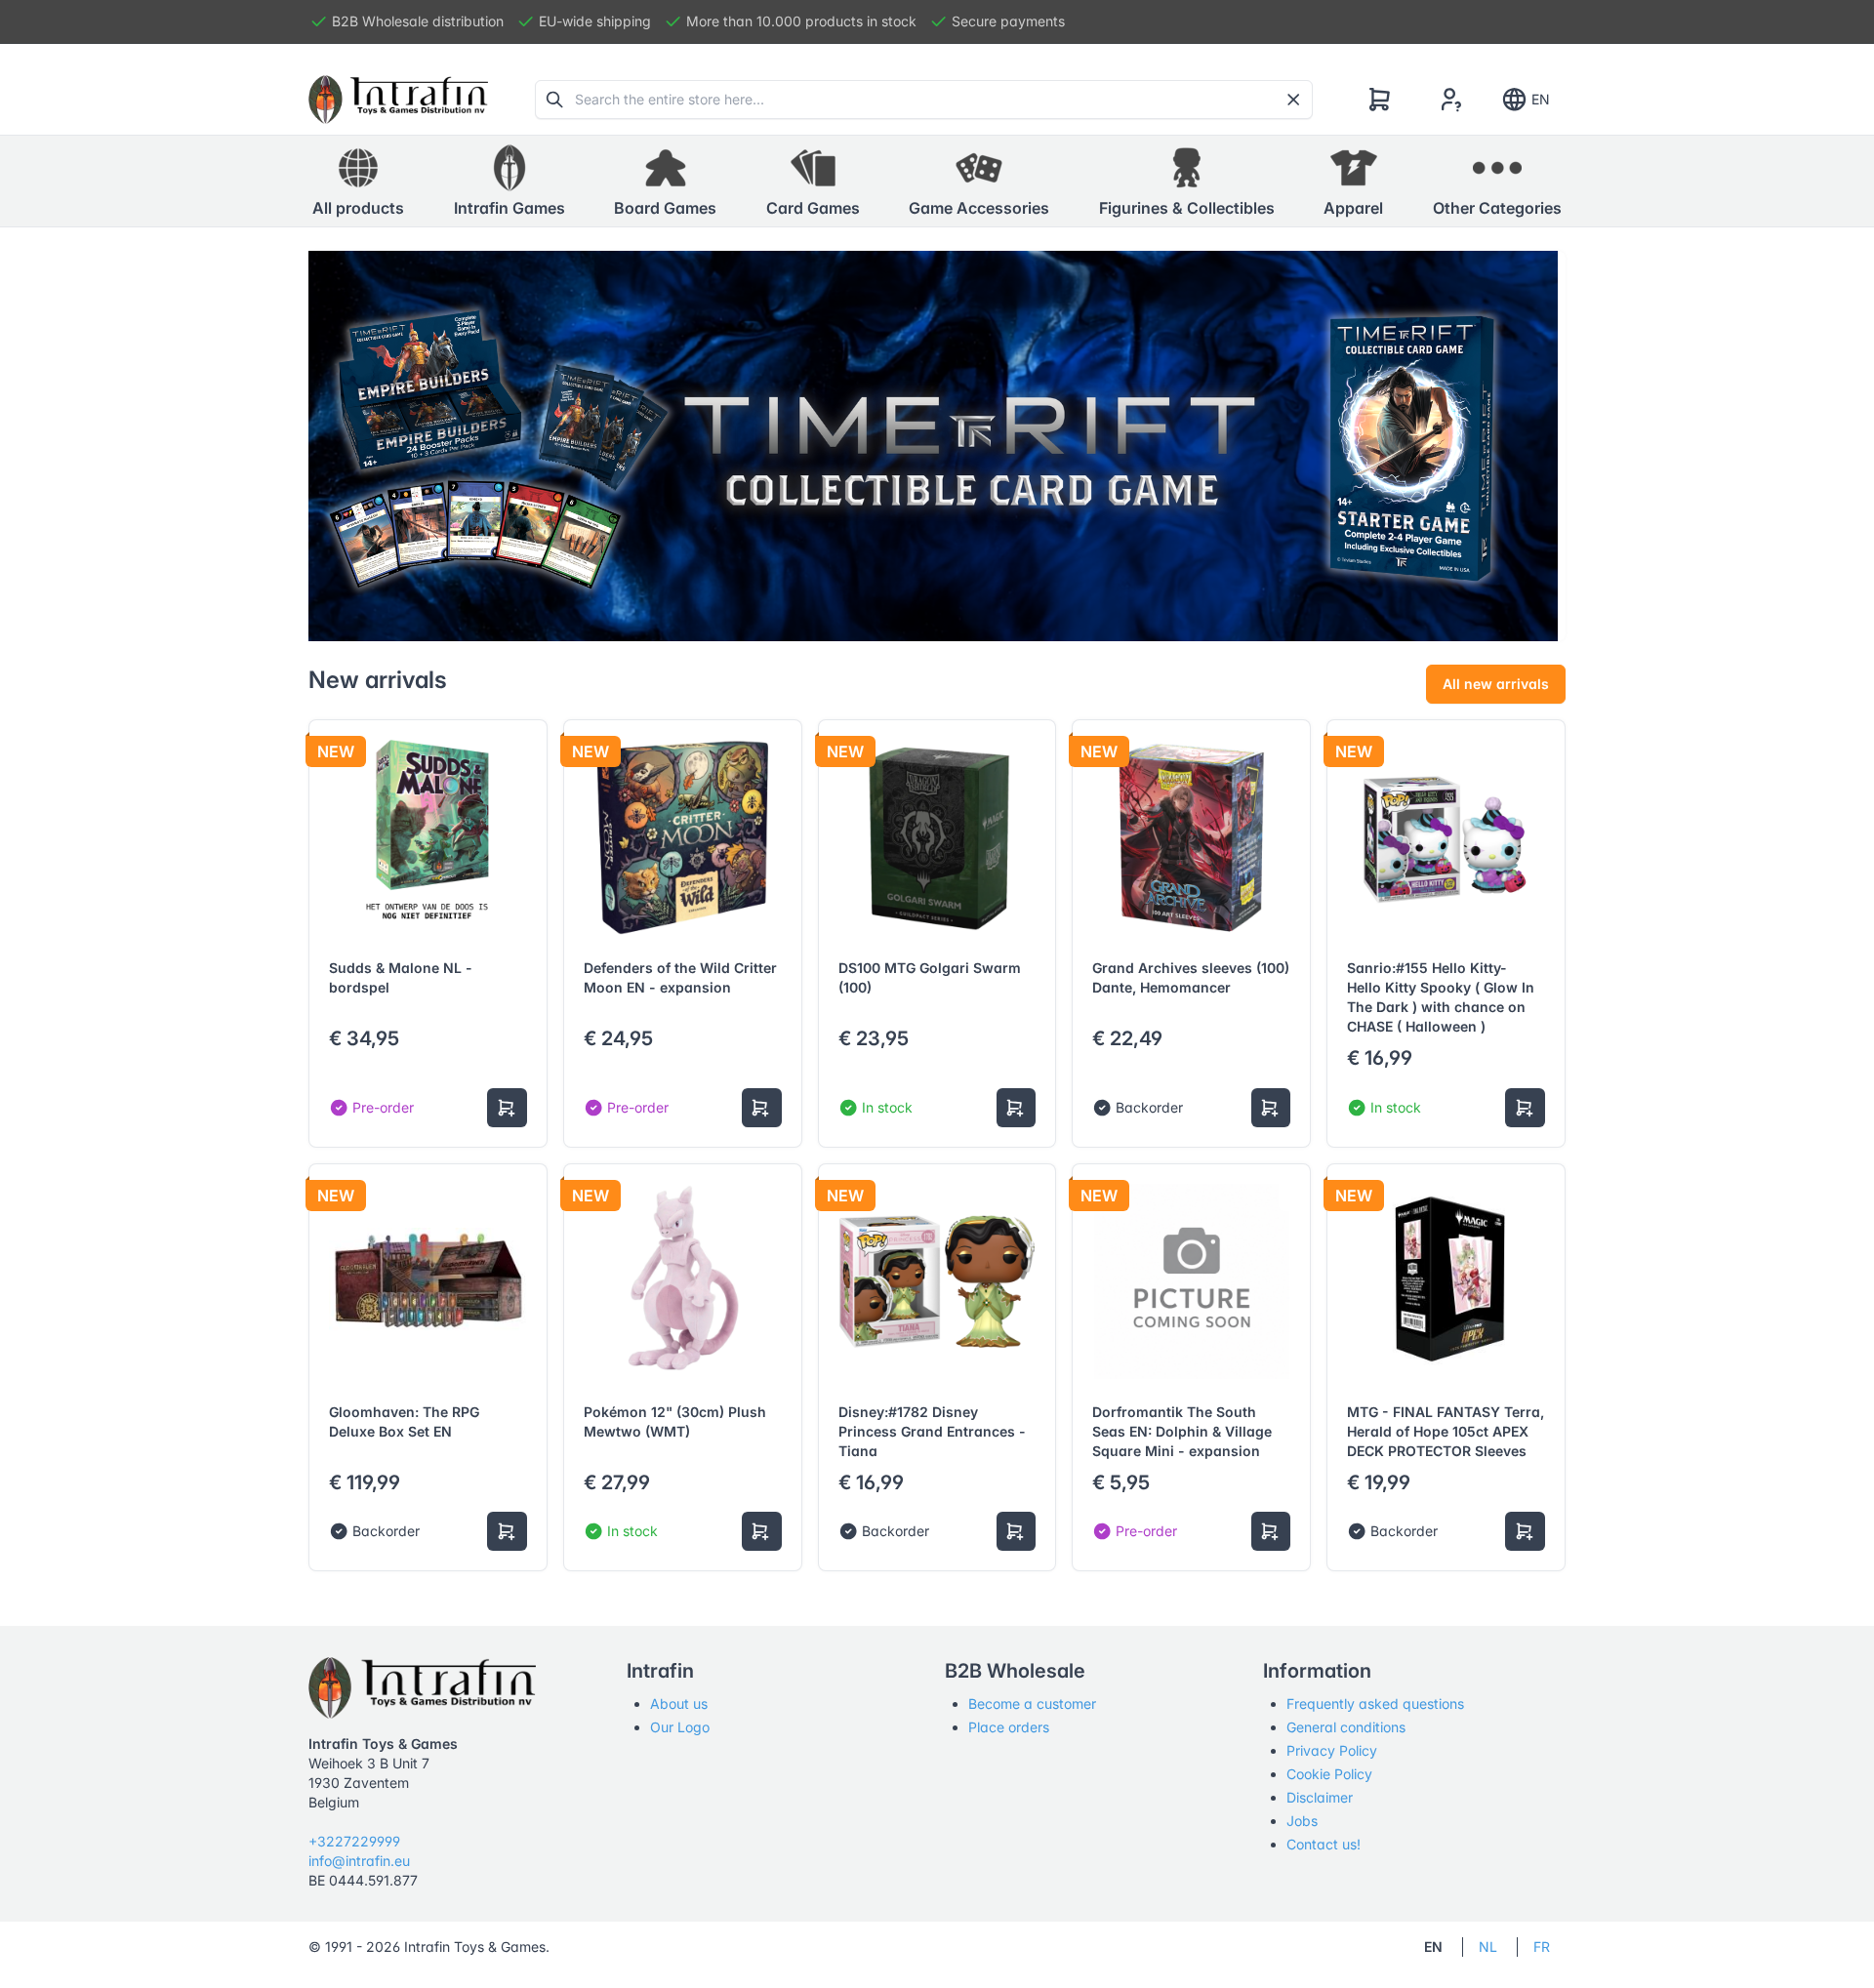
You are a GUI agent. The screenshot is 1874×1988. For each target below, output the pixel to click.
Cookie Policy (1329, 1774)
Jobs (1302, 1821)
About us (679, 1704)
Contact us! (1324, 1844)
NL (1488, 1947)
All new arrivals (1496, 684)
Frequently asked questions (1375, 1704)
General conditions (1346, 1727)
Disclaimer (1320, 1797)
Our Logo (680, 1727)
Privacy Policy (1332, 1750)
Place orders (1009, 1727)
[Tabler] (398, 100)
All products (358, 208)
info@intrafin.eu (359, 1861)
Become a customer (1032, 1704)
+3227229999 (354, 1841)
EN (1541, 99)
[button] (509, 182)
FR (1542, 1947)
